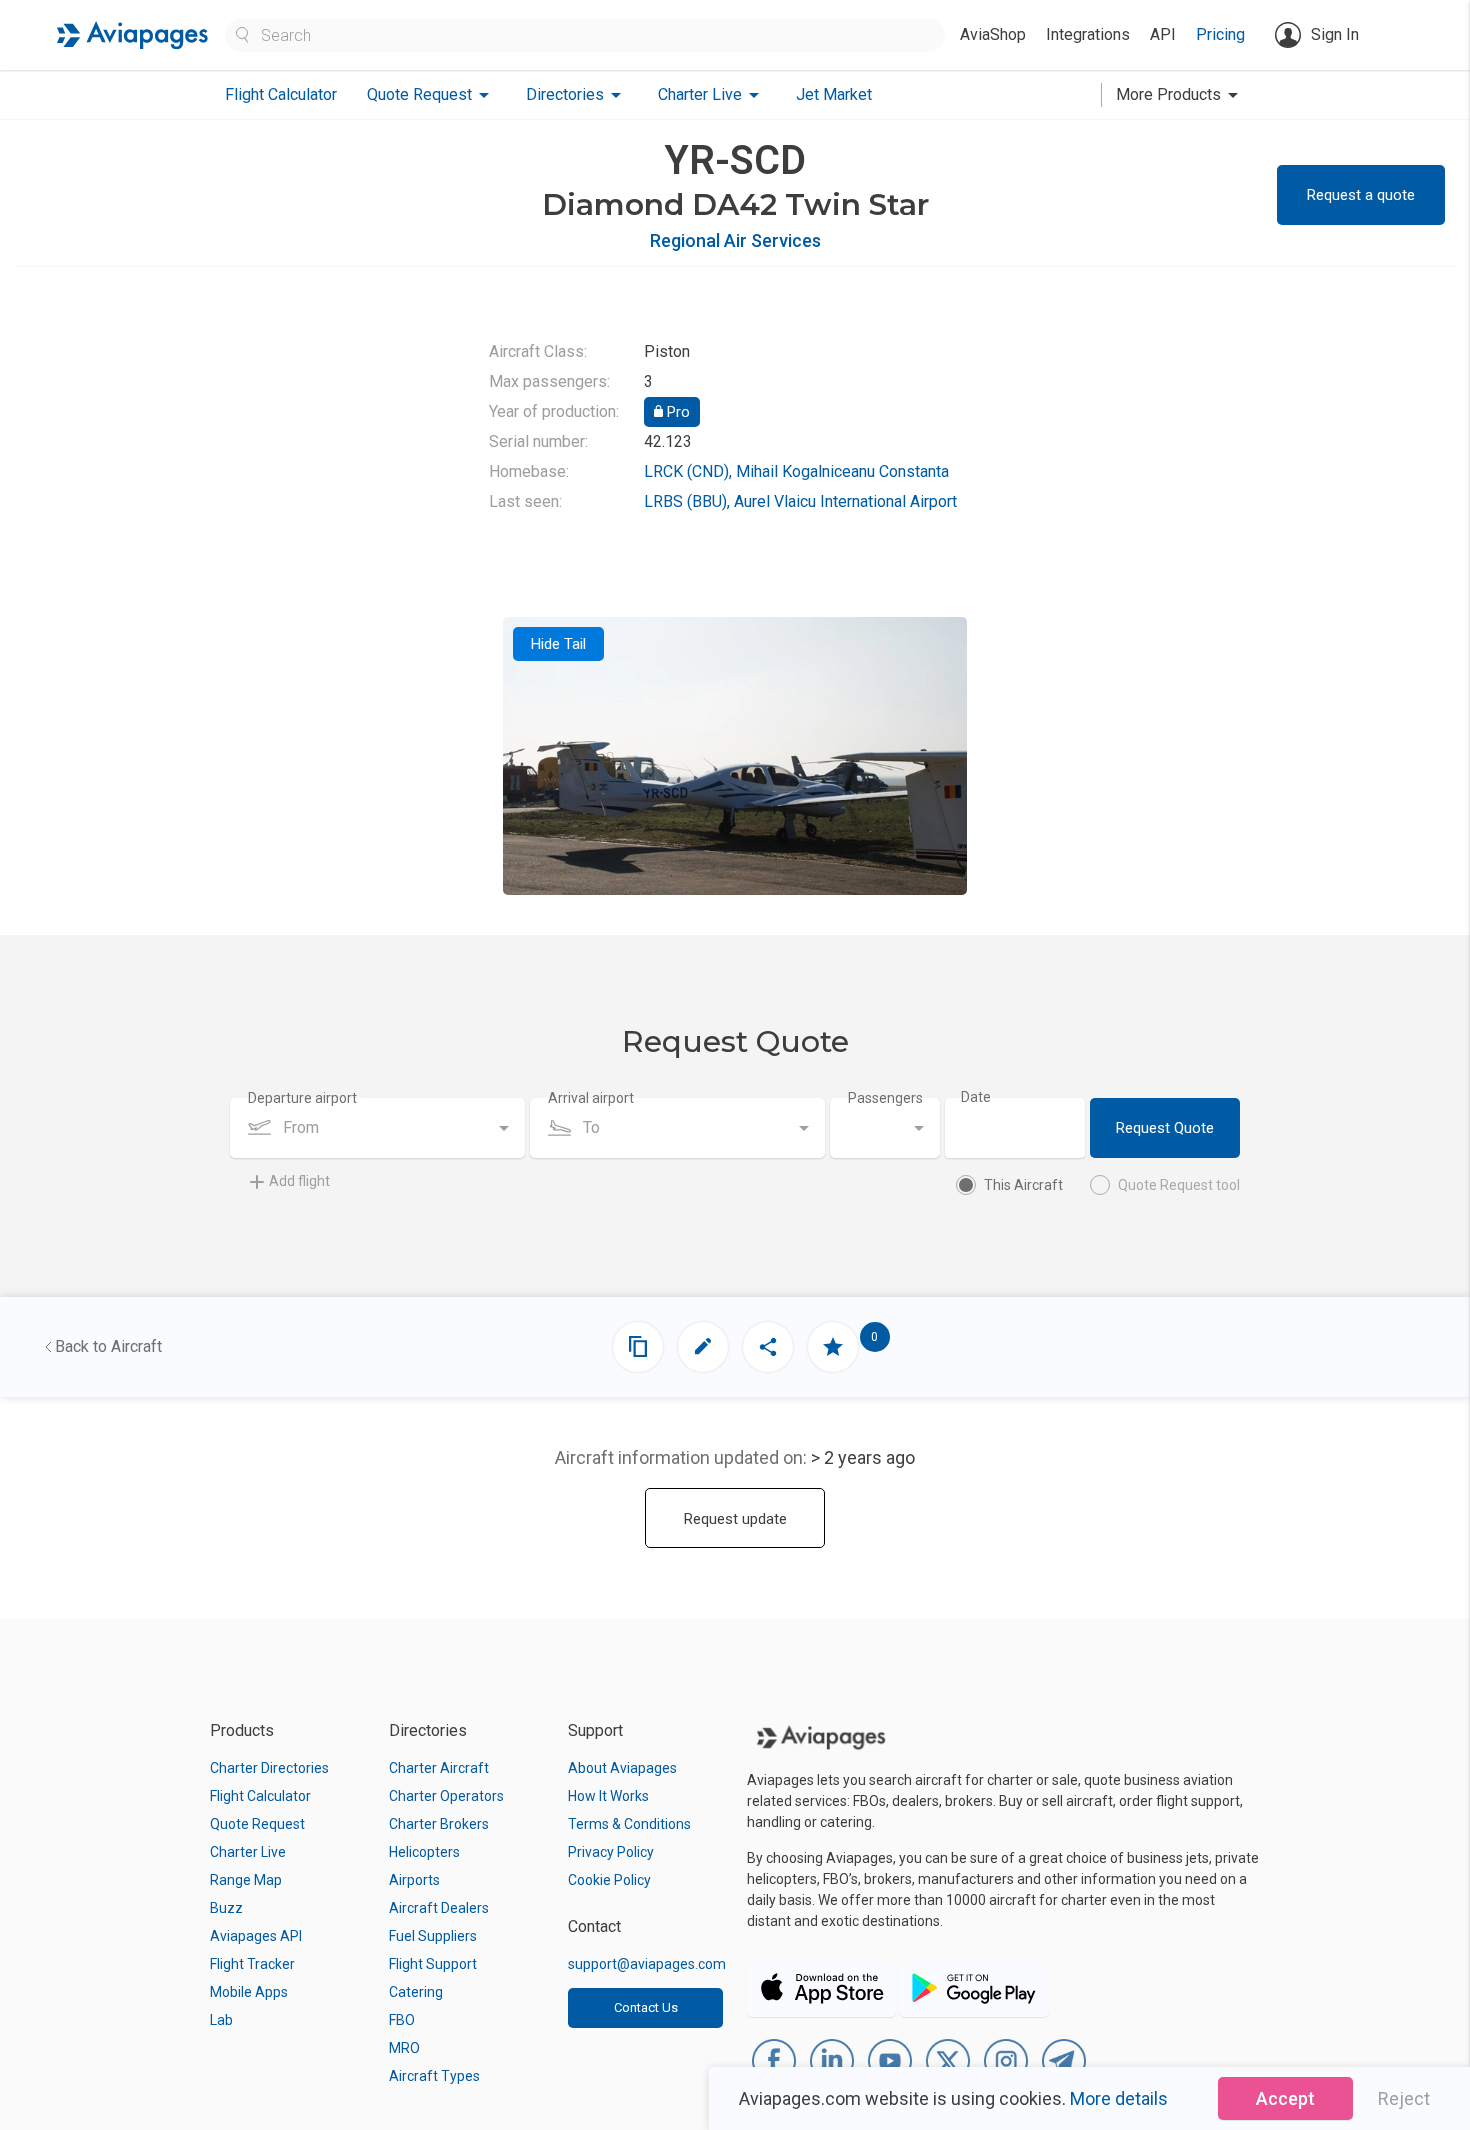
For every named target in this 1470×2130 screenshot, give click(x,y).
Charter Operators (446, 1796)
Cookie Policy (609, 1880)
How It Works (608, 1796)
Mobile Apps (249, 1992)
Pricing (1220, 34)
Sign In (1335, 34)
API (1163, 34)
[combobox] (377, 1128)
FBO (402, 2020)
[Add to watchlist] (833, 1347)
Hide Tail (558, 644)
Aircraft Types (434, 2076)
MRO (404, 2048)
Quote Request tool (1179, 1185)
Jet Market (834, 94)
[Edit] (703, 1347)
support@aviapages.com (647, 1964)
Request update (735, 1519)
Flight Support (433, 1964)
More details (1119, 2098)
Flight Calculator (281, 94)
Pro (676, 412)
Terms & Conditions (629, 1824)
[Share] (768, 1347)
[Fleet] (638, 1347)
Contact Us (646, 2007)
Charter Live (248, 1852)
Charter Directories (269, 1768)
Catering (416, 1992)
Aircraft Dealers (439, 1908)
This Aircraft (1023, 1185)
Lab (221, 2020)
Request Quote (1165, 1128)
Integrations (1088, 34)
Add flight (299, 1181)
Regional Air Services (735, 240)
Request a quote (1361, 195)
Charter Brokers (439, 1824)
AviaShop (993, 34)
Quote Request (257, 1824)
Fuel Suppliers (433, 1936)
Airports (414, 1880)
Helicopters (424, 1852)
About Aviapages (622, 1768)
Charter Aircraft (439, 1768)
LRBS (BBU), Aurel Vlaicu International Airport (800, 501)
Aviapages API (256, 1936)
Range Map (246, 1880)
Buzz (226, 1908)
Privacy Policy (611, 1852)
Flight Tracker (252, 1964)
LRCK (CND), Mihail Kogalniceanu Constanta (796, 471)
